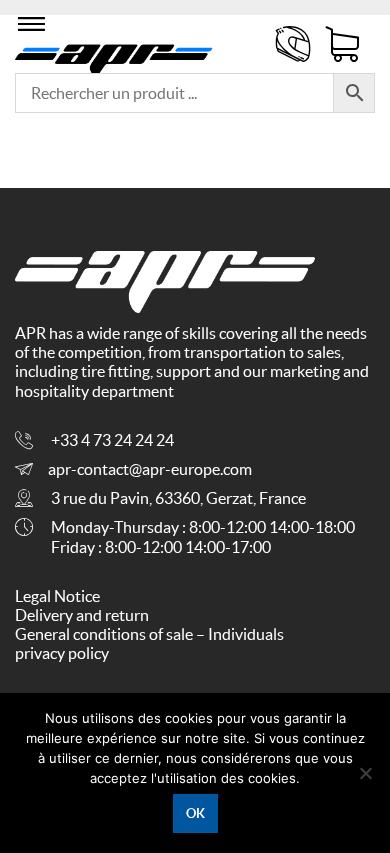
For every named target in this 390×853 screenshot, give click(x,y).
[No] (365, 773)
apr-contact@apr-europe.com (150, 469)
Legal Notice (57, 596)
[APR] (114, 55)
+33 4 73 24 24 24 (112, 440)
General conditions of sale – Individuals (149, 634)
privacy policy (62, 653)
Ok (195, 813)
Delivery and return (82, 615)
